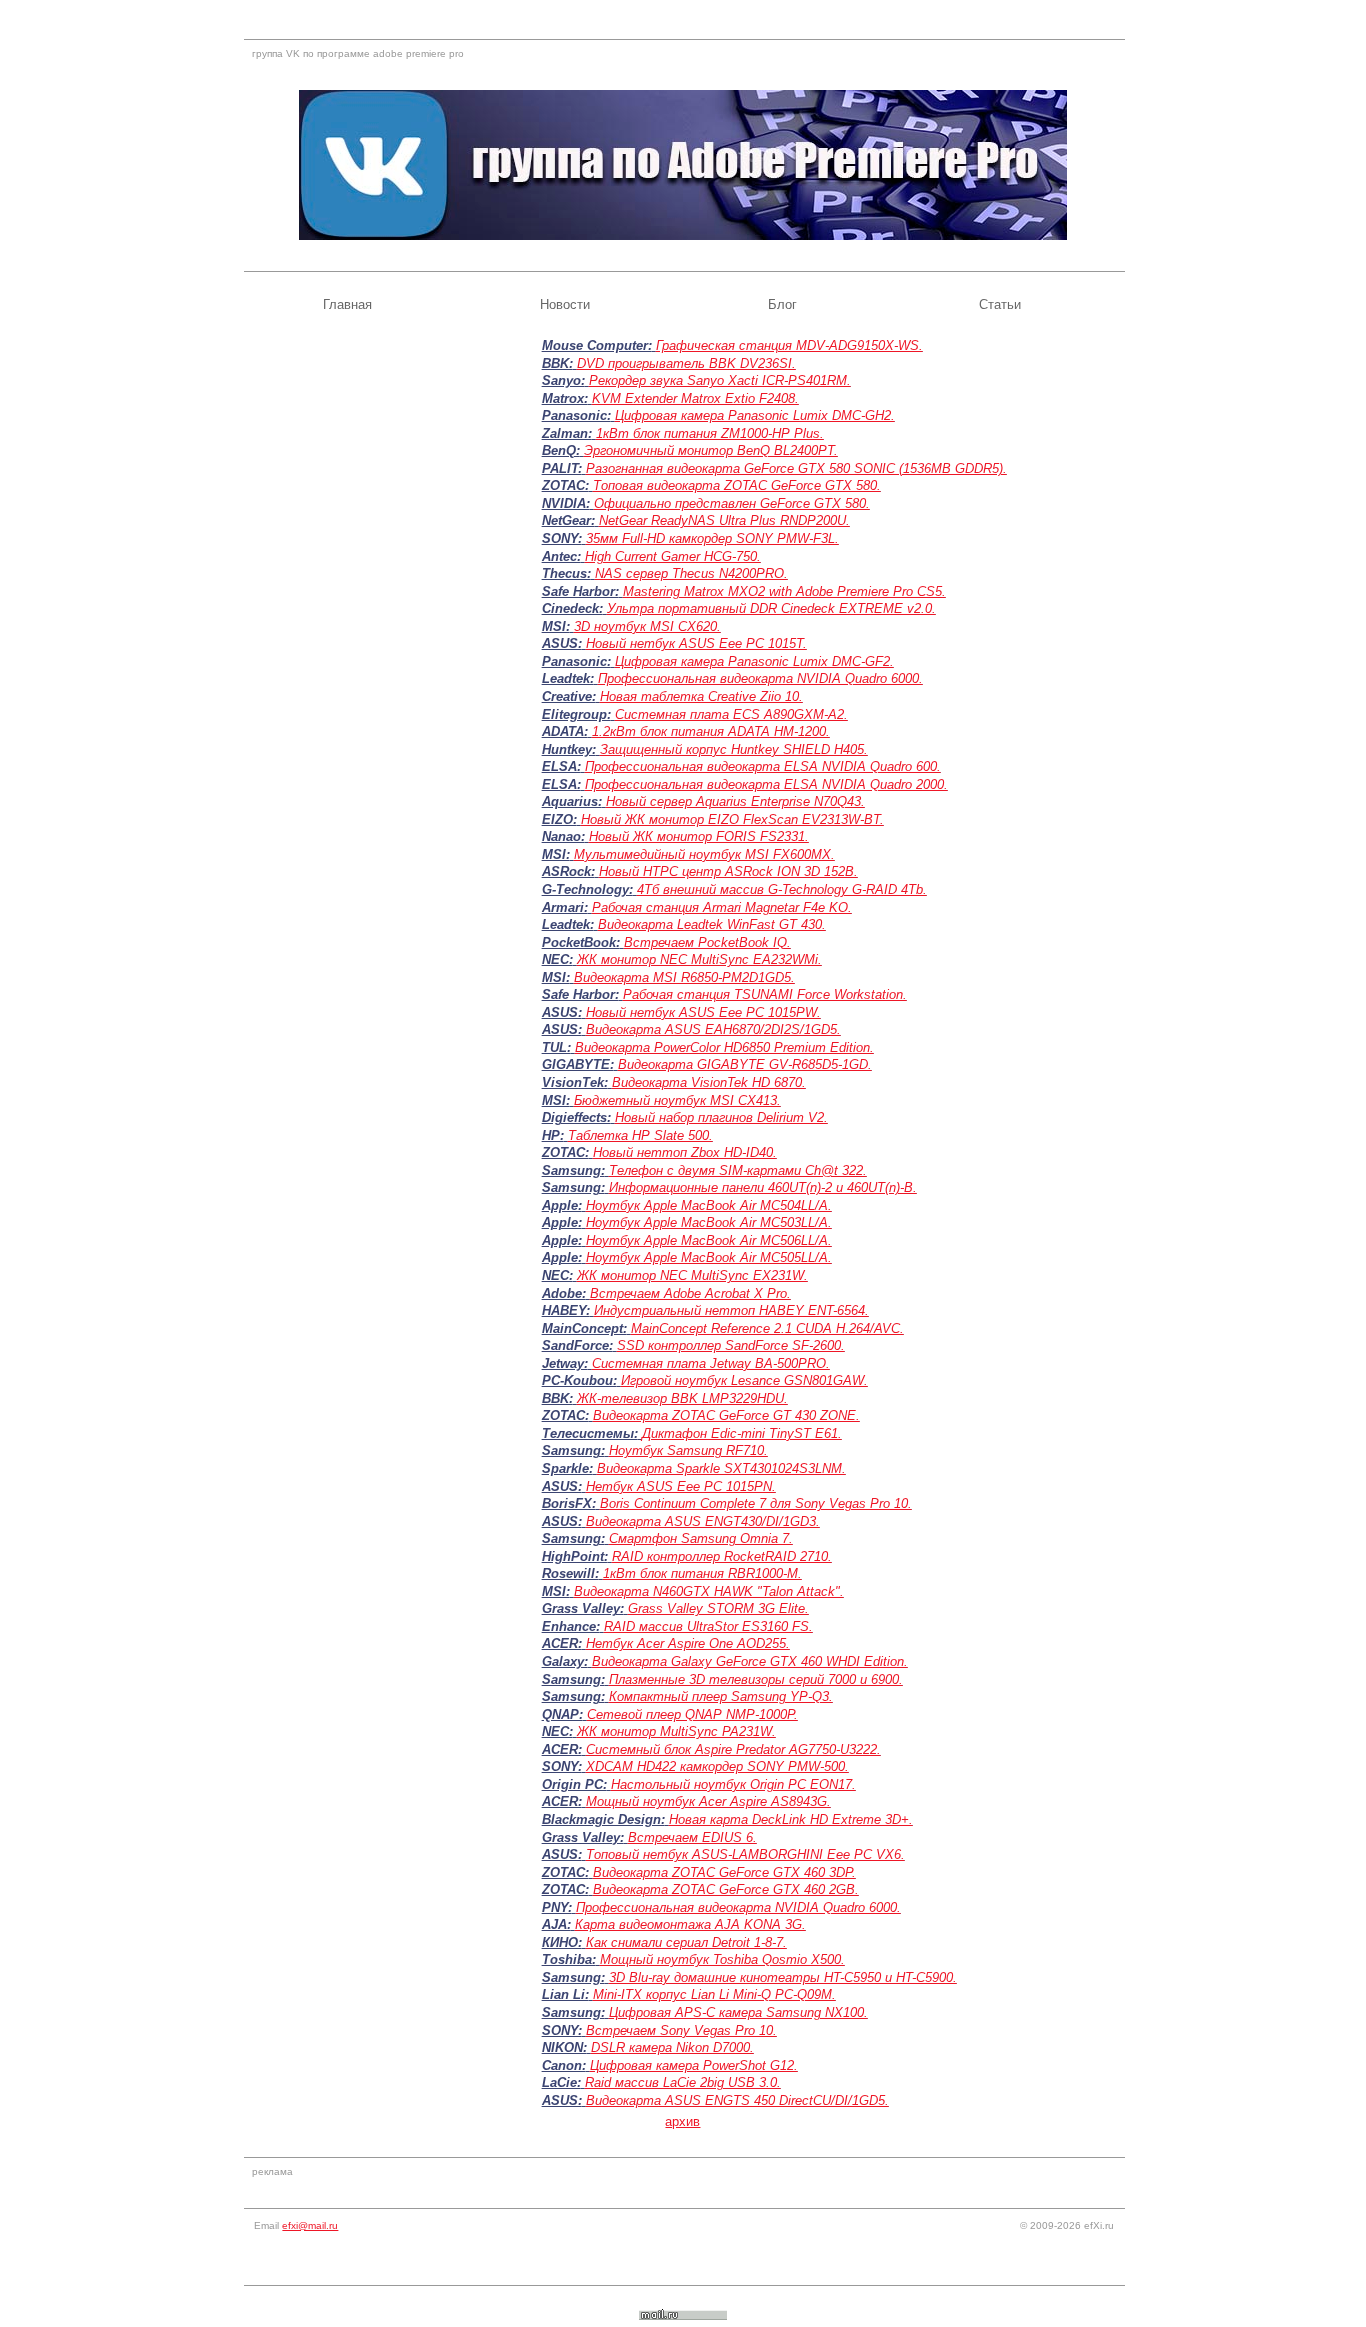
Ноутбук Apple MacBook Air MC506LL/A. (709, 1240)
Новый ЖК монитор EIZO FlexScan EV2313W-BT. (732, 819)
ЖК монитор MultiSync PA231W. (676, 1731)
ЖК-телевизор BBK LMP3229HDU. (682, 1398)
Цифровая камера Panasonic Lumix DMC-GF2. (754, 661)
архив (682, 2121)
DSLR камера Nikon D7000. (672, 2047)
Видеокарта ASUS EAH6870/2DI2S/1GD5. (713, 1029)
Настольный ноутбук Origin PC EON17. (733, 1784)
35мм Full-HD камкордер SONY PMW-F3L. (712, 538)
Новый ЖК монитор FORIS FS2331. (699, 836)
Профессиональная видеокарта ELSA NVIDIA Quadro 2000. (766, 784)
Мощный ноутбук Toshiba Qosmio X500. (722, 1959)
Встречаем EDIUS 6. (692, 1837)
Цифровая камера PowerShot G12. (694, 2065)
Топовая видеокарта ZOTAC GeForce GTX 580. (737, 485)
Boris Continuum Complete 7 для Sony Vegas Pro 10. (756, 1503)
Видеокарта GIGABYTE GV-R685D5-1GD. (745, 1064)
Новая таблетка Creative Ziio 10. (701, 696)
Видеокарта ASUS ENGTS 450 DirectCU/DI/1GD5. (737, 2100)
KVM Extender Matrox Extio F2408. (695, 398)
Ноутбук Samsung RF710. (688, 1450)
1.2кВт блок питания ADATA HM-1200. (711, 731)
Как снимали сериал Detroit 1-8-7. (686, 1942)
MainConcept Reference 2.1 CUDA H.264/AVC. (767, 1328)
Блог (782, 304)
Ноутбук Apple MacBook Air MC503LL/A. (709, 1222)
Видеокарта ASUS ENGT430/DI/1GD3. (703, 1521)
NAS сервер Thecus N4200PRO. (691, 573)
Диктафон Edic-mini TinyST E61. (742, 1433)
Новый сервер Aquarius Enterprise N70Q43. (735, 801)
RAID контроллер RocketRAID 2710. (722, 1556)
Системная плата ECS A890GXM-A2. (731, 714)
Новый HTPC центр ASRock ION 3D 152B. (728, 871)
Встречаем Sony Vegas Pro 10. (681, 2030)
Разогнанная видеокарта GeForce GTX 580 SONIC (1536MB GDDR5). (796, 468)
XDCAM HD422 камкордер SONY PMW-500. (717, 1766)
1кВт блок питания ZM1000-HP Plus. (710, 433)
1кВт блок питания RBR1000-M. (702, 1573)
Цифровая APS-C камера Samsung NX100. (738, 2012)
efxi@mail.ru (310, 2225)
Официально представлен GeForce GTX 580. (732, 503)
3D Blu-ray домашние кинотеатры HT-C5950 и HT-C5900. (783, 1977)
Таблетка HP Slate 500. (640, 1135)
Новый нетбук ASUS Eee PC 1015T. (696, 643)
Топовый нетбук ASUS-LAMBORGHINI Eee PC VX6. (745, 1854)
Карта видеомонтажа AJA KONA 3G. (690, 1924)
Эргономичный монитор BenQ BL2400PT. (711, 450)
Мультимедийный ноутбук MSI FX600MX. (704, 854)
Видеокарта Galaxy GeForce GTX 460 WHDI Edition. (750, 1661)
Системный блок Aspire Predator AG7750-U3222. (733, 1749)
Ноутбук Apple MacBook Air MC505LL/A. (709, 1257)
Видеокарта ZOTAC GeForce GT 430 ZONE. (726, 1415)
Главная (347, 304)
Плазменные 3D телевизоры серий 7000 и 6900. (756, 1679)
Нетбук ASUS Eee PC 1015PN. (681, 1486)
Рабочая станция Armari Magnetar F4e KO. (722, 907)
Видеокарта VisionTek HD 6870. (709, 1082)
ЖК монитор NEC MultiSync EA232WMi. (699, 959)
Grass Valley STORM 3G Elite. (718, 1608)
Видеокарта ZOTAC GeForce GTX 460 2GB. (726, 1889)
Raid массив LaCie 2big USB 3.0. (683, 2082)
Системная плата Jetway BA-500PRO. (711, 1363)
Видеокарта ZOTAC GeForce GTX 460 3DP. (724, 1872)
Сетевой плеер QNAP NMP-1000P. (692, 1714)
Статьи (1000, 304)
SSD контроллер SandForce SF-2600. (731, 1345)
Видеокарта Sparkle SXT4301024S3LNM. (721, 1468)
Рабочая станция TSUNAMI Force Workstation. (765, 994)
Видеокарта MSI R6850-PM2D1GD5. (684, 977)
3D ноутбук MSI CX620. (647, 626)
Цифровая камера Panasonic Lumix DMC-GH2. (755, 415)
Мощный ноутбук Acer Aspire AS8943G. (708, 1801)
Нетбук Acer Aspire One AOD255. (688, 1643)
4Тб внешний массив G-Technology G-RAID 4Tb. (782, 889)
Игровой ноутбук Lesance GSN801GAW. (744, 1380)
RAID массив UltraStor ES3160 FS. (708, 1626)
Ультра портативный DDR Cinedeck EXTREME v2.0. (771, 608)
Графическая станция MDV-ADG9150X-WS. (789, 345)
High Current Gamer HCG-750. (673, 556)
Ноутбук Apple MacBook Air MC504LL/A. (709, 1205)
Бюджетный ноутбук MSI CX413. (677, 1100)
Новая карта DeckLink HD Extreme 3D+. (791, 1819)
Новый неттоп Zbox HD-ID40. (685, 1152)
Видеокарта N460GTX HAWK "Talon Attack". (709, 1591)
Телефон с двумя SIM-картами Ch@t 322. (738, 1170)
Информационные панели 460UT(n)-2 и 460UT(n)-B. (763, 1187)
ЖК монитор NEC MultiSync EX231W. (692, 1275)
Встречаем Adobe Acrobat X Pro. (690, 1293)
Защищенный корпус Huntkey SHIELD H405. (734, 749)
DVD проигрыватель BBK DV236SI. (686, 363)
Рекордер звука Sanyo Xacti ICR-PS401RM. (720, 380)
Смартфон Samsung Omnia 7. (701, 1538)
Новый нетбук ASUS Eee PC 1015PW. (703, 1012)
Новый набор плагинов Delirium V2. (721, 1117)
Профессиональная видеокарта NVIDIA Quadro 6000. (760, 678)
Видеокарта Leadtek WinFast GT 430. (712, 924)
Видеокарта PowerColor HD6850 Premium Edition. (724, 1047)
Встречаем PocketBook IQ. (707, 942)
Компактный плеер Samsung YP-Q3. (721, 1696)
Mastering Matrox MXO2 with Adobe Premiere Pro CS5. (784, 591)
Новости (565, 304)
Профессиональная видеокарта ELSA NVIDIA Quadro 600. (763, 766)
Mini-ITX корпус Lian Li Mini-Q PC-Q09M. (714, 1994)
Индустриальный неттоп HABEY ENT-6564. (731, 1310)
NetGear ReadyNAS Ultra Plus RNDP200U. (724, 520)
